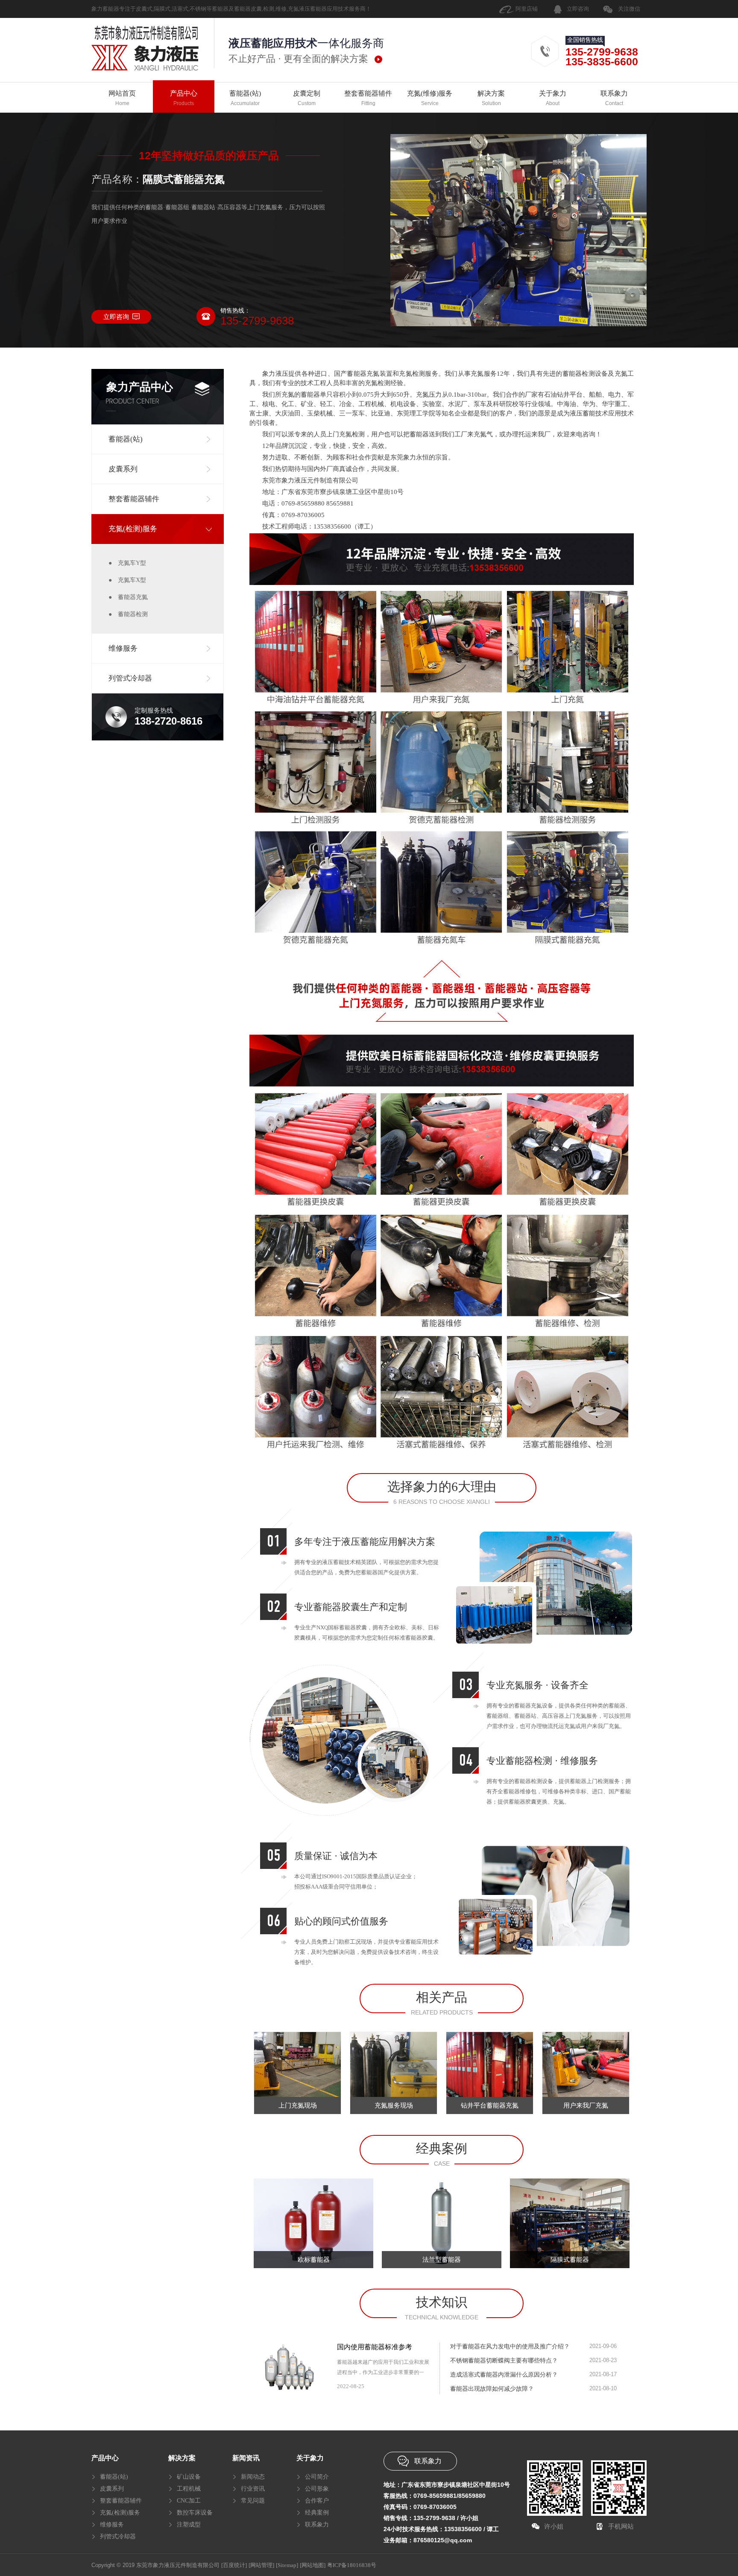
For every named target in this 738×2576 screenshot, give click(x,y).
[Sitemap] (287, 2565)
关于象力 (553, 98)
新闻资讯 (246, 2458)
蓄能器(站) (245, 98)
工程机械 (189, 2489)
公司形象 (317, 2489)
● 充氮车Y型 (127, 563)
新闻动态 (253, 2477)
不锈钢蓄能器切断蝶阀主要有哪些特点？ (504, 2361)
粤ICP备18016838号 (352, 2565)
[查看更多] (421, 2386)
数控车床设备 (195, 2513)
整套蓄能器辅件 (368, 98)
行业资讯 (253, 2489)
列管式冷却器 (118, 2537)
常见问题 (253, 2501)
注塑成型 (189, 2525)
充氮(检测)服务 (120, 2513)
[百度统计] (234, 2565)
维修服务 (112, 2525)
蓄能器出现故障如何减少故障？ (492, 2389)
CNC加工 (189, 2501)
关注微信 (629, 9)
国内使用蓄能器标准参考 (375, 2347)
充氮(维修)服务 (430, 98)
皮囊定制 (307, 98)
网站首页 (122, 98)
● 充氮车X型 (127, 580)
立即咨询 (578, 9)
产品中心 (184, 98)
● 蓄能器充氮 (128, 597)
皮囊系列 (112, 2489)
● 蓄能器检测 (128, 614)
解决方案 (491, 98)
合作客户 (317, 2501)
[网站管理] (261, 2565)
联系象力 (614, 98)
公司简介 (317, 2477)
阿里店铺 (527, 9)
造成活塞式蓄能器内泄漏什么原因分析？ (504, 2375)
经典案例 (317, 2513)
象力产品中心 (140, 387)
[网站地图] (313, 2565)
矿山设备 (189, 2477)
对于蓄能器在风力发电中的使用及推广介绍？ (510, 2346)
